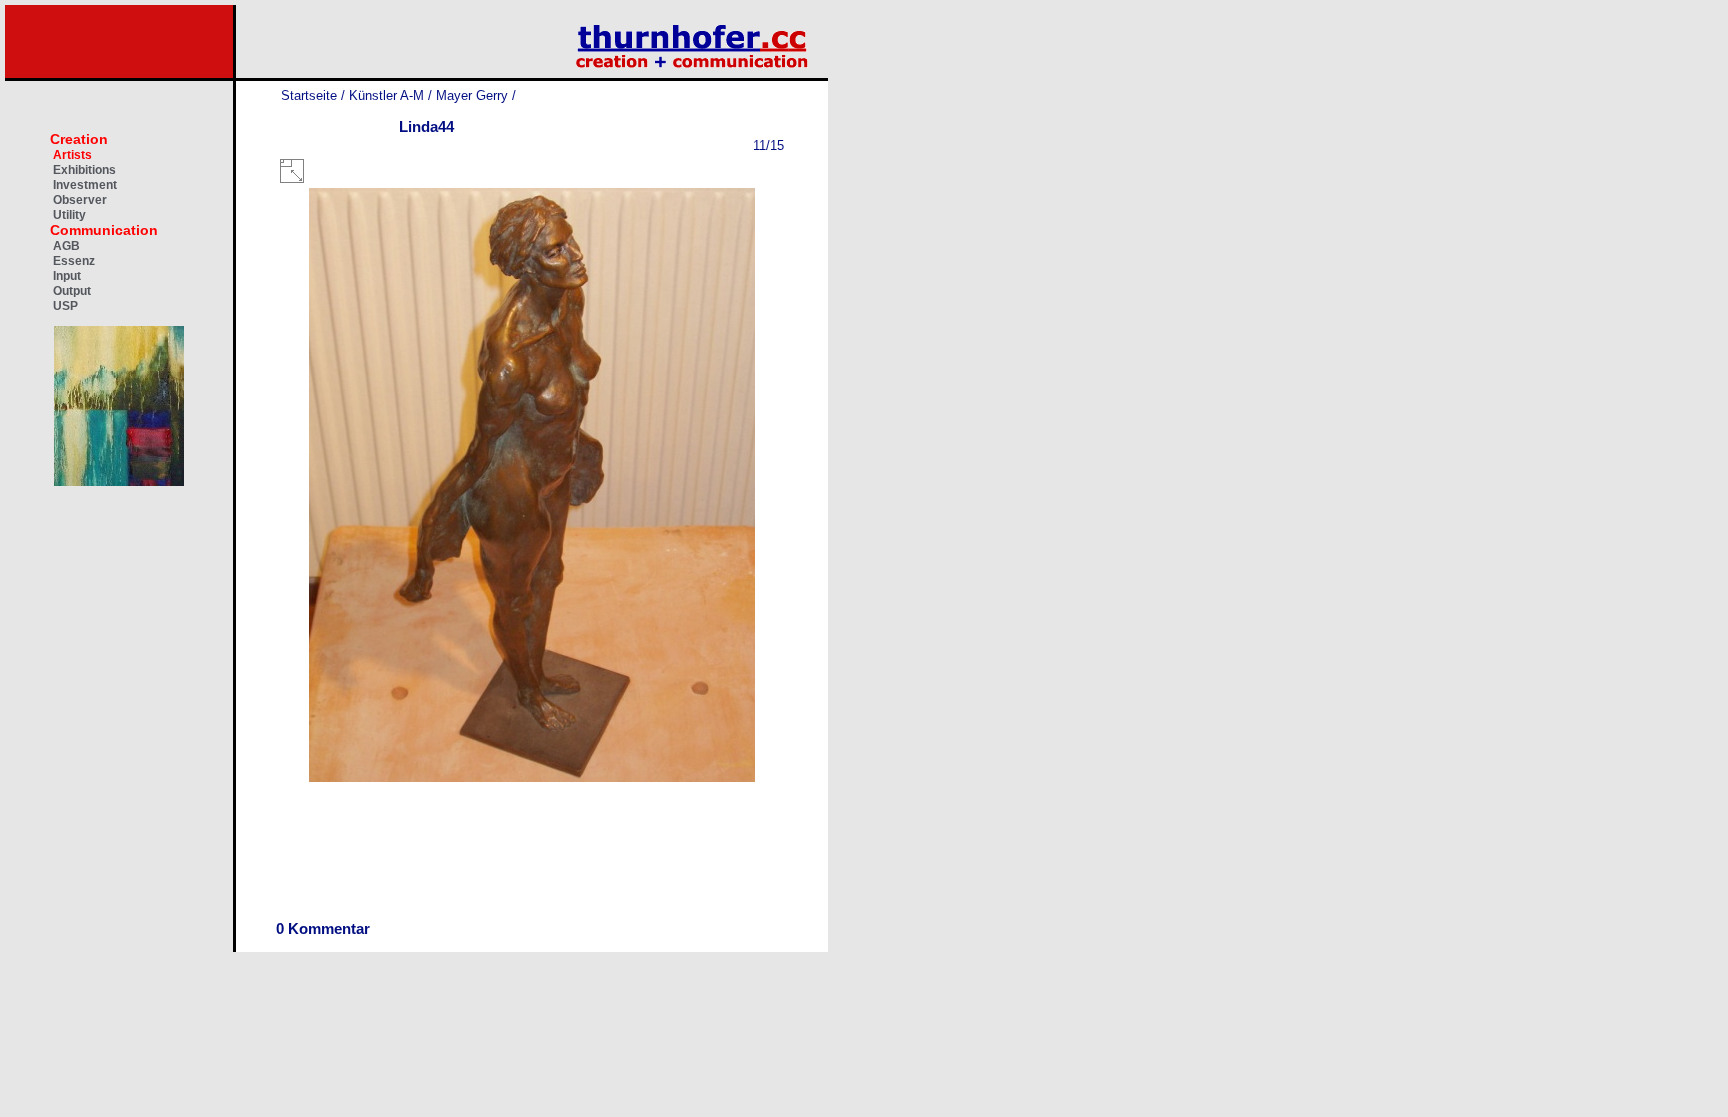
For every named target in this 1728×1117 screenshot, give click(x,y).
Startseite (309, 95)
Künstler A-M (386, 95)
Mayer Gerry (472, 95)
